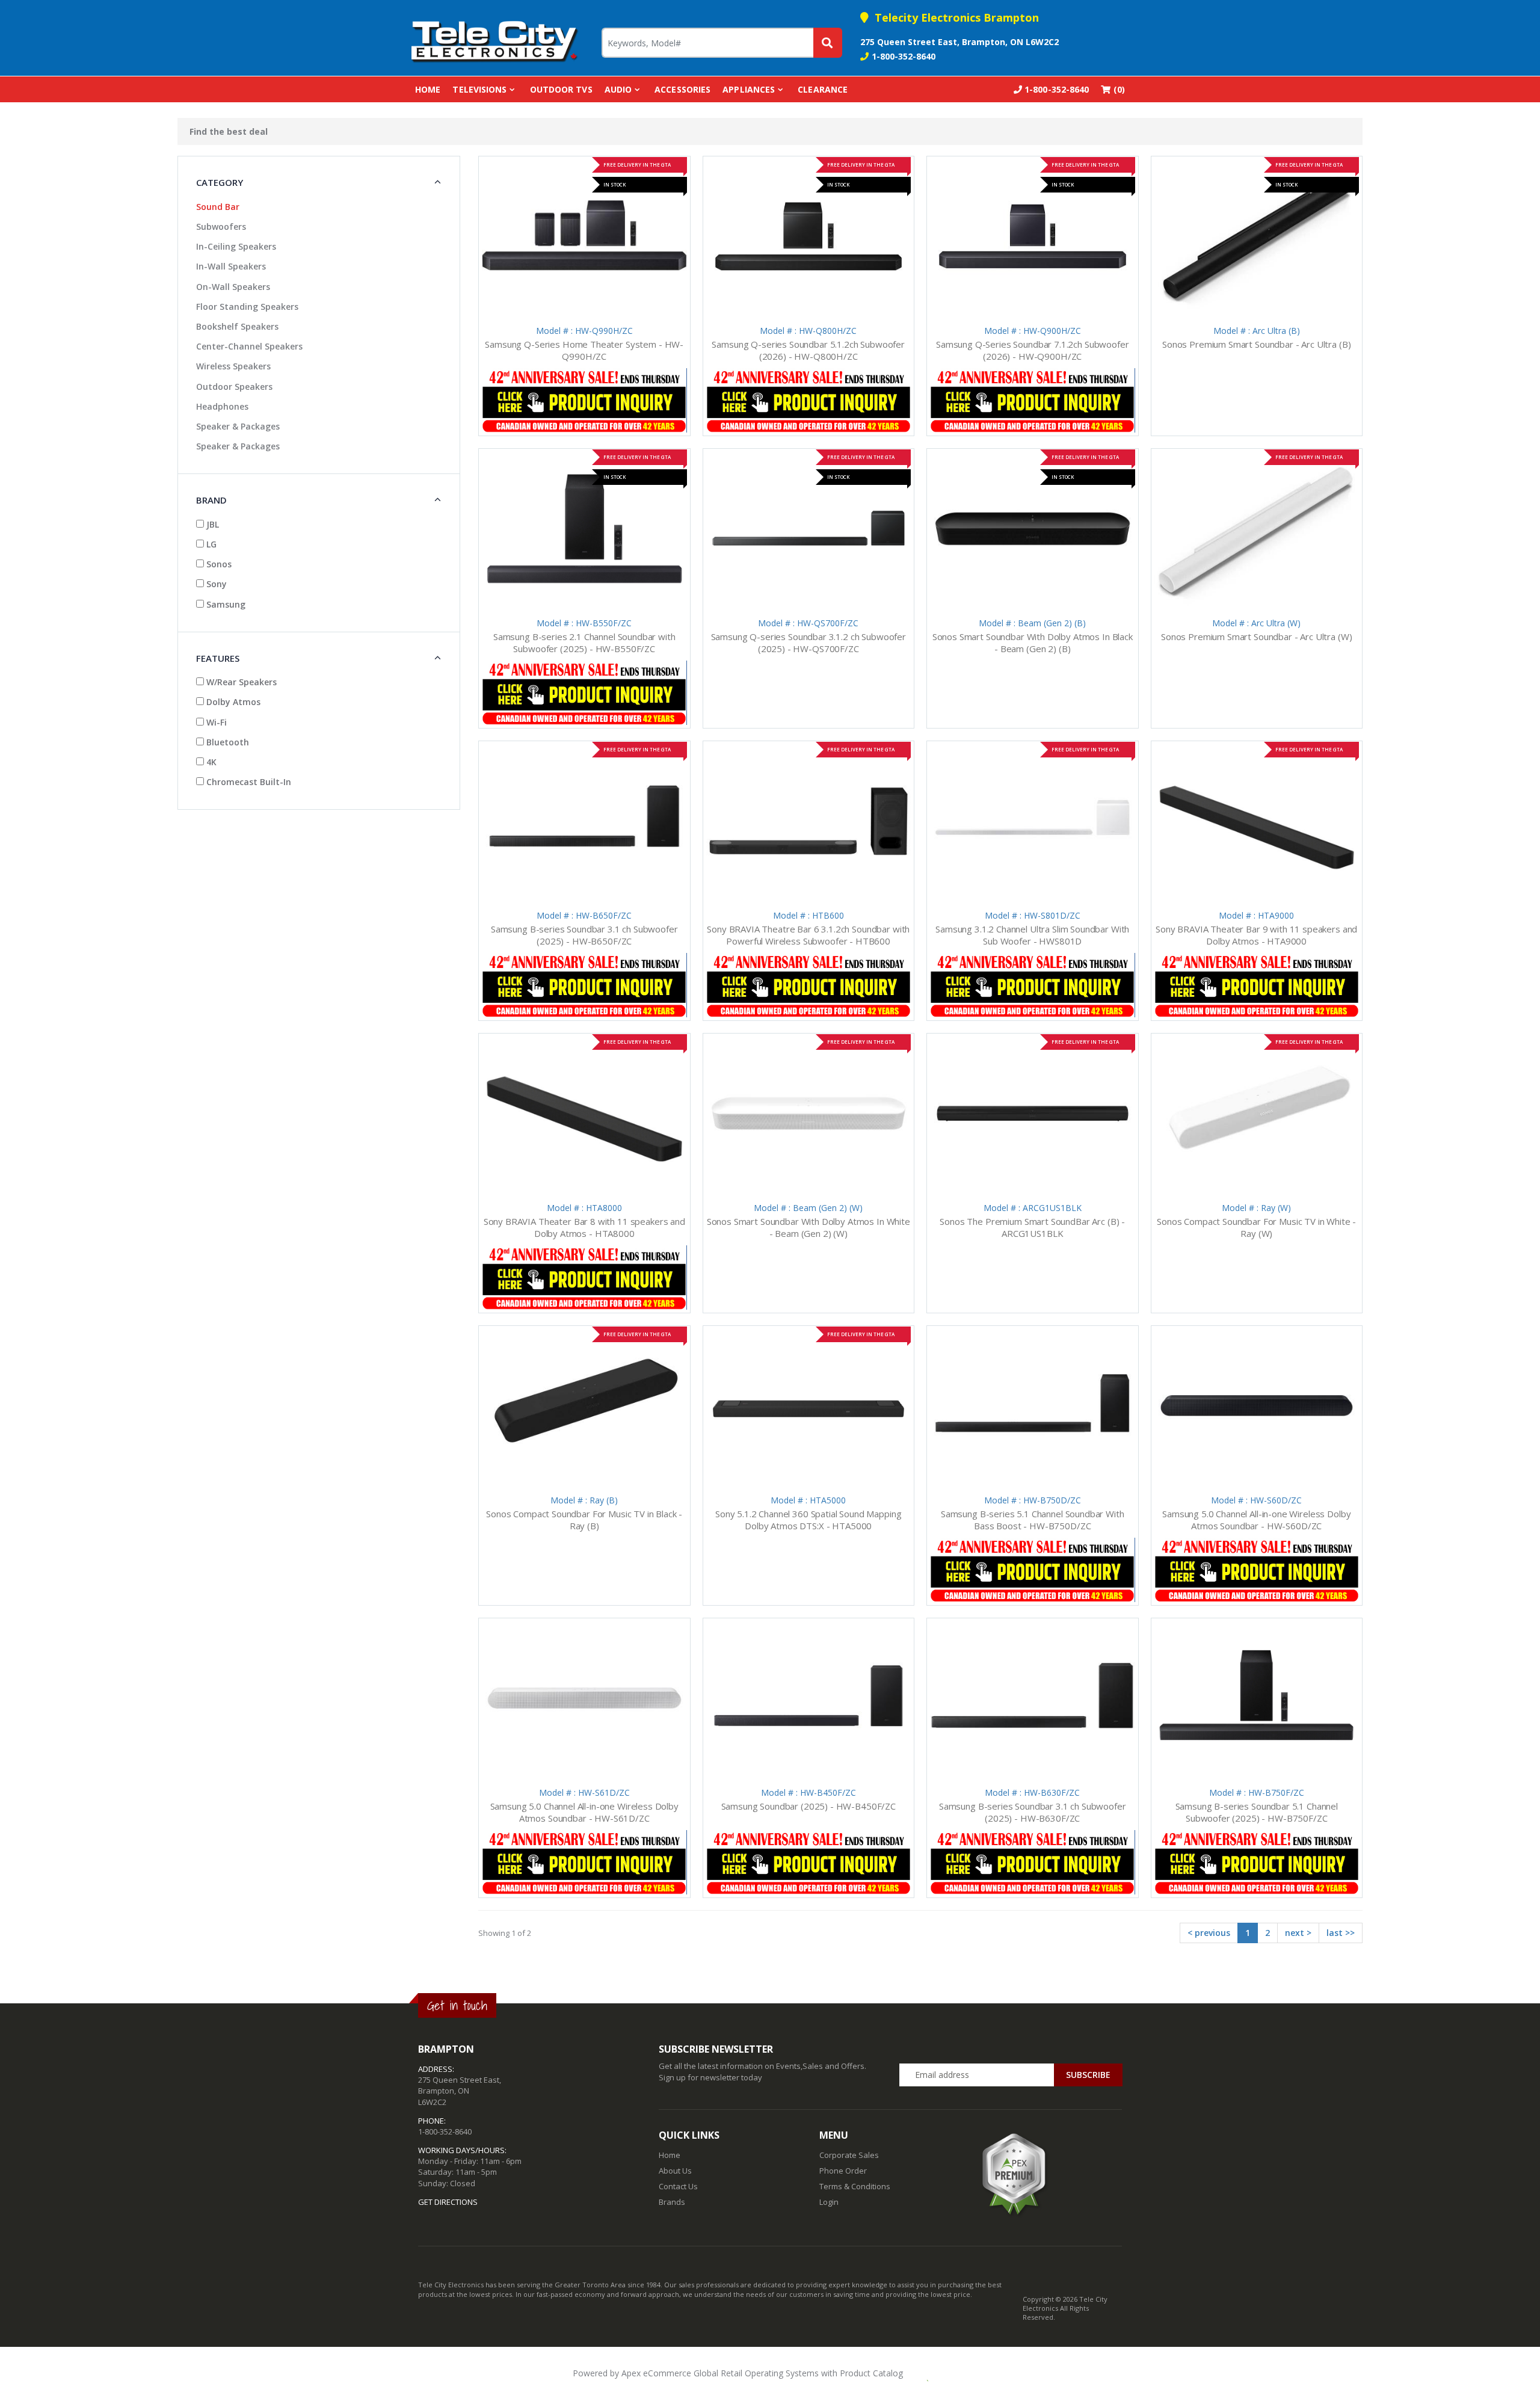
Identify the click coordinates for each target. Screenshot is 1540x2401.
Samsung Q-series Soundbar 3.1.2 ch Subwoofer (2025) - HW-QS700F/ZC (808, 643)
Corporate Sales (849, 2155)
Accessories (682, 89)
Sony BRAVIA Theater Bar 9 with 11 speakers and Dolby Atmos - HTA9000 (1256, 935)
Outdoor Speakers (234, 387)
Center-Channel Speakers (249, 346)
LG (210, 544)
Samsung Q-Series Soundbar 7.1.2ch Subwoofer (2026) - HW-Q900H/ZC (1033, 350)
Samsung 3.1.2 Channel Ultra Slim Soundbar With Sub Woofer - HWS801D (1032, 935)
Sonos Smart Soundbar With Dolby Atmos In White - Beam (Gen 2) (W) (808, 1227)
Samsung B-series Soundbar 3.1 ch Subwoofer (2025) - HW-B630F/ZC (1033, 1812)
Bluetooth (226, 742)
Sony (215, 584)
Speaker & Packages (238, 426)
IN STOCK (614, 184)
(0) (1118, 89)
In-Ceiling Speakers (236, 246)
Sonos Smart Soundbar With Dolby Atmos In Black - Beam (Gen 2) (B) (1033, 643)
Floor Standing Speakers (247, 307)
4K (210, 762)
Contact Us (678, 2186)
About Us (675, 2171)
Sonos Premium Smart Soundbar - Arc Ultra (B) (1256, 344)
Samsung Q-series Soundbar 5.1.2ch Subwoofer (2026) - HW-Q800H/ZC (808, 350)
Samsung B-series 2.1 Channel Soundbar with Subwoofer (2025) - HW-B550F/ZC (584, 643)
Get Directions (448, 2202)
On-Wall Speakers (233, 287)
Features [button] (218, 658)
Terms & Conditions (855, 2186)
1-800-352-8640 (904, 56)
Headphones (222, 406)
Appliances (749, 89)
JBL (211, 524)
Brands (672, 2202)
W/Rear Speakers (240, 682)
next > (1298, 1933)
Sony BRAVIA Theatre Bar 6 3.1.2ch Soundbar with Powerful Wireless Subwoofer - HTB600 (808, 935)
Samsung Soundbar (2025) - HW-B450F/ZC (808, 1806)
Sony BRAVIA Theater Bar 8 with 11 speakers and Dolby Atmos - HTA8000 (584, 1227)
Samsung (225, 604)
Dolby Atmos (232, 702)
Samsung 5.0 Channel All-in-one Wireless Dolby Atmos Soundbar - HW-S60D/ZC (1256, 1520)
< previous (1209, 1933)
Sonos (218, 564)
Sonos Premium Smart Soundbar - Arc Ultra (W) (1256, 636)
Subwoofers (221, 227)
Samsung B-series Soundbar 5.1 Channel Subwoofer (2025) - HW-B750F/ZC (1257, 1812)
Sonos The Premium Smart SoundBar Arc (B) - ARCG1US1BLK (1032, 1227)
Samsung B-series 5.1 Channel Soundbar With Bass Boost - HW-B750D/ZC (1033, 1520)
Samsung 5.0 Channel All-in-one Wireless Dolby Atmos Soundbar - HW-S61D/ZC (584, 1812)
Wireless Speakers (233, 366)
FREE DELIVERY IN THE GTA (637, 165)
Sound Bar (218, 207)
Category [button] (220, 182)
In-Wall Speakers (231, 266)
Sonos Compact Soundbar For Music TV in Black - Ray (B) (584, 1520)
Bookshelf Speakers (237, 326)
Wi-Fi (215, 722)
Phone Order (843, 2171)
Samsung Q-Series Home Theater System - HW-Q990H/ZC (584, 350)
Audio (618, 89)
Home (428, 89)
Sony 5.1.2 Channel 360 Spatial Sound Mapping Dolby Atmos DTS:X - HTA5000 (808, 1520)
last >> (1341, 1933)
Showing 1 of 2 (505, 1933)
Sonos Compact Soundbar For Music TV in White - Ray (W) (1256, 1227)
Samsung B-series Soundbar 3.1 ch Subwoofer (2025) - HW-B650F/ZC (584, 935)
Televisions (479, 89)
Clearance (823, 89)
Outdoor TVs (561, 89)
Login (829, 2202)
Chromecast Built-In (248, 782)
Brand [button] (211, 500)
